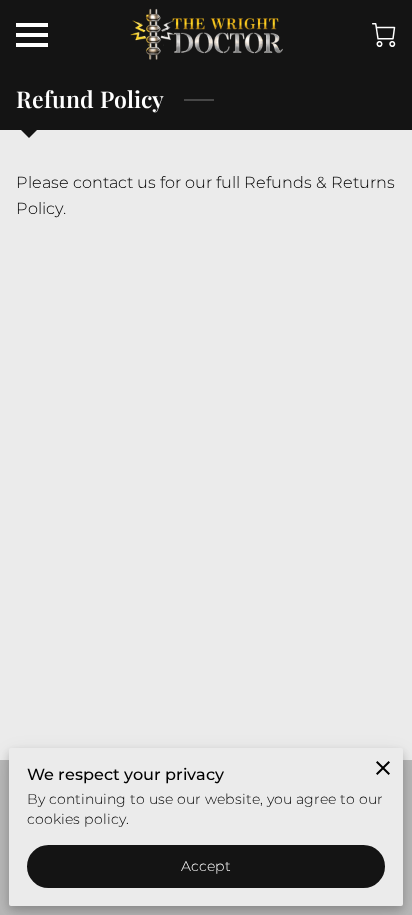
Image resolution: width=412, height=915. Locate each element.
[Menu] (32, 35)
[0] (384, 35)
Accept (206, 866)
